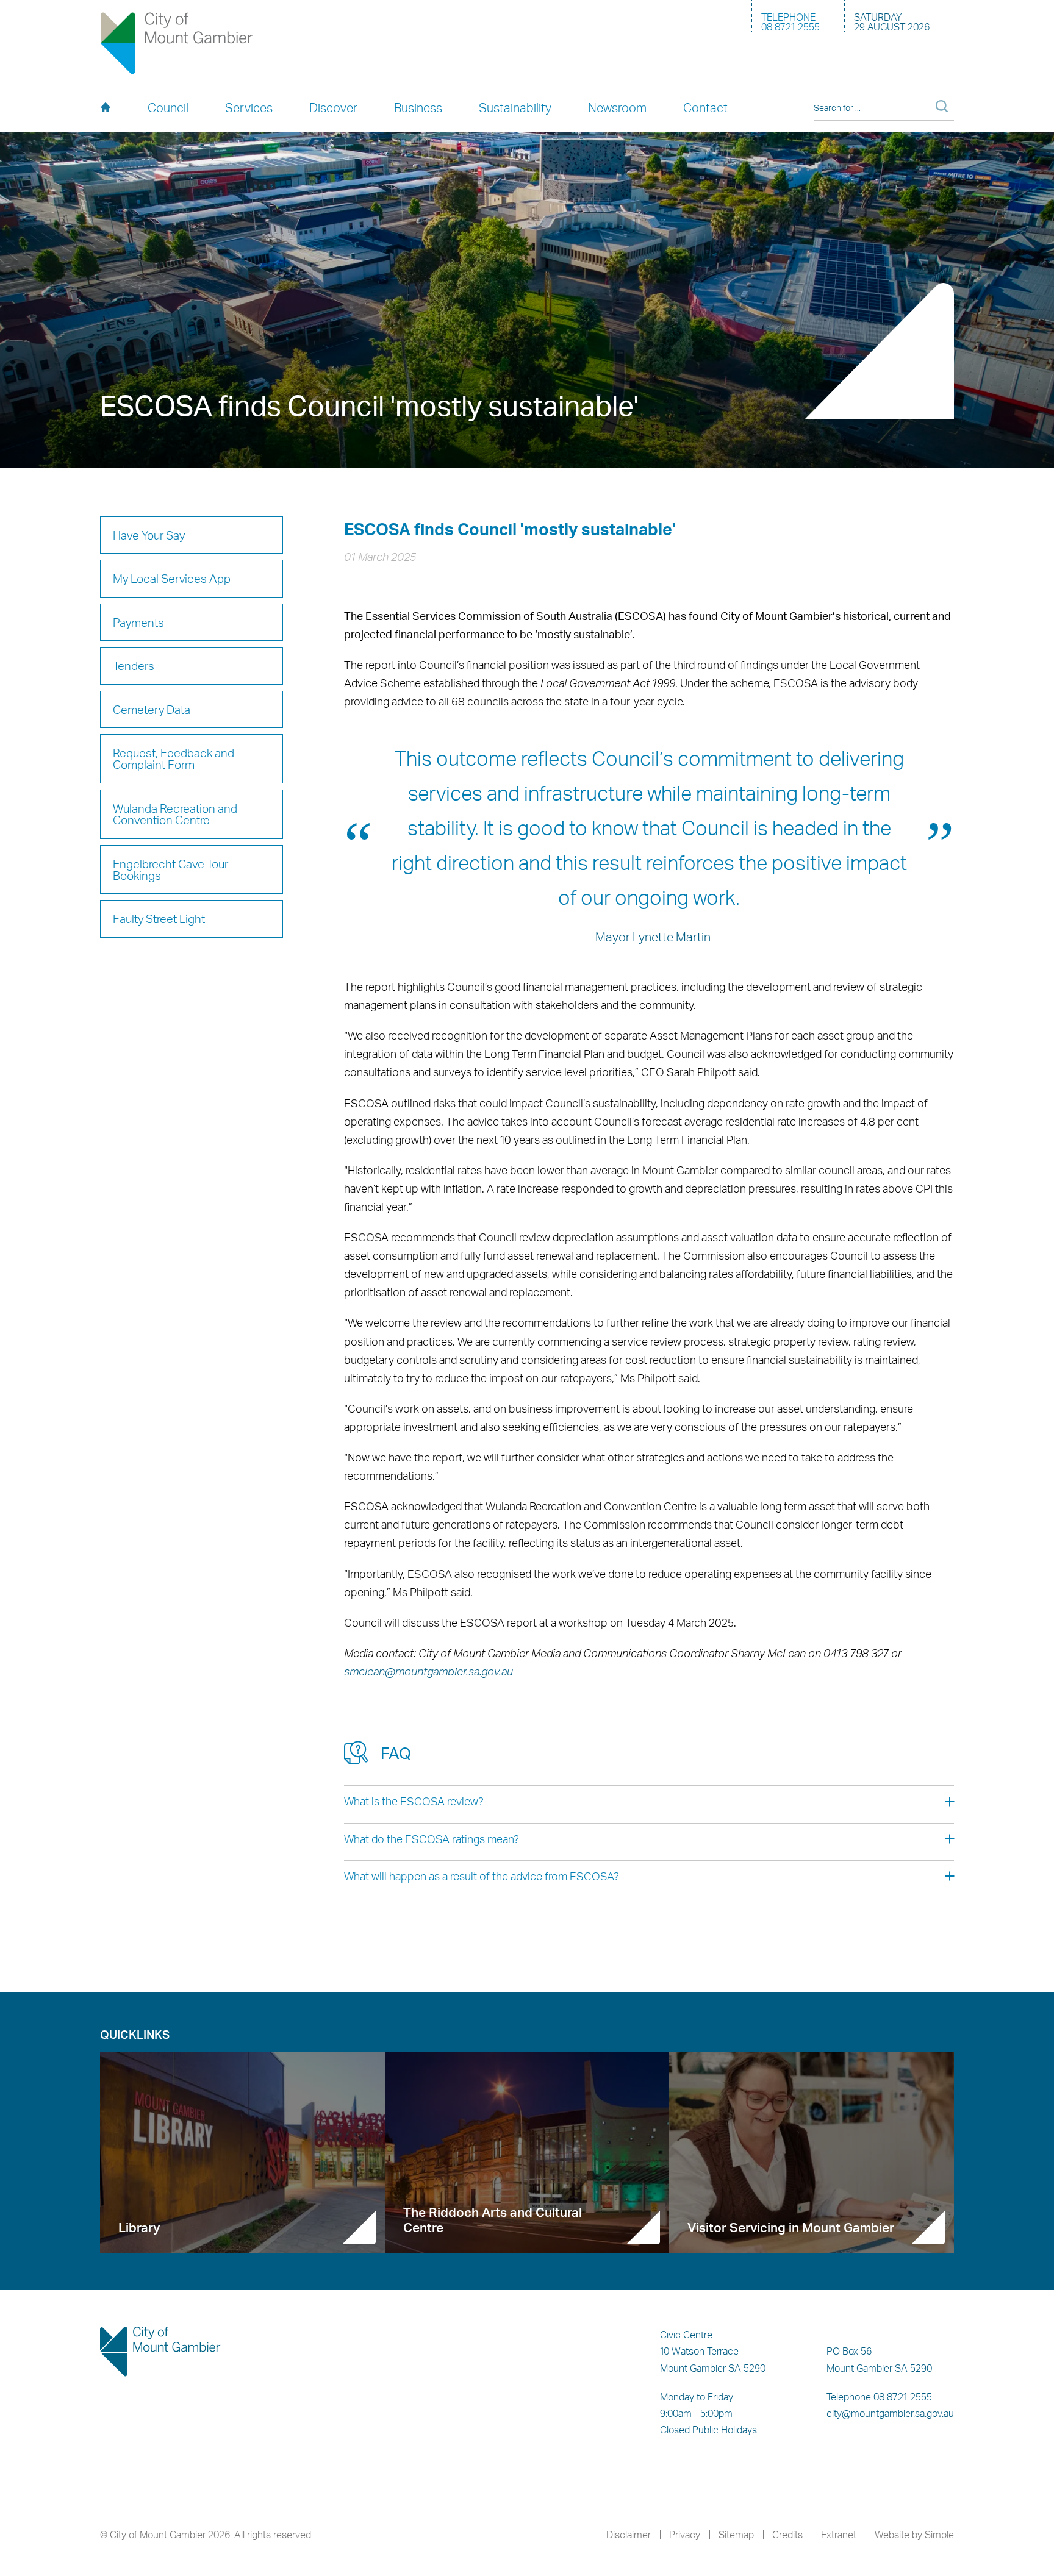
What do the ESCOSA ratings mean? (432, 1839)
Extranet (839, 2535)
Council (168, 108)
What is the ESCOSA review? (414, 1801)
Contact (705, 108)
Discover (333, 108)
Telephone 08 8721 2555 (879, 2397)
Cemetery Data (152, 709)
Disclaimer (629, 2535)
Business (418, 108)
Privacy (685, 2535)
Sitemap (736, 2535)
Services (249, 108)
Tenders (134, 665)
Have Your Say (149, 535)
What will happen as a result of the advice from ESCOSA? (482, 1876)
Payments (138, 622)
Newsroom (617, 108)
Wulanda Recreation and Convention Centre (175, 814)
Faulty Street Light (159, 919)
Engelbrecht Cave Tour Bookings (170, 869)
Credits (787, 2535)
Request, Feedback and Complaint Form (174, 758)
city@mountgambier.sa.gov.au (890, 2413)
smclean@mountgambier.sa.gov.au (428, 1671)
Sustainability (515, 108)
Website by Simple (914, 2535)
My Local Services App (172, 578)
